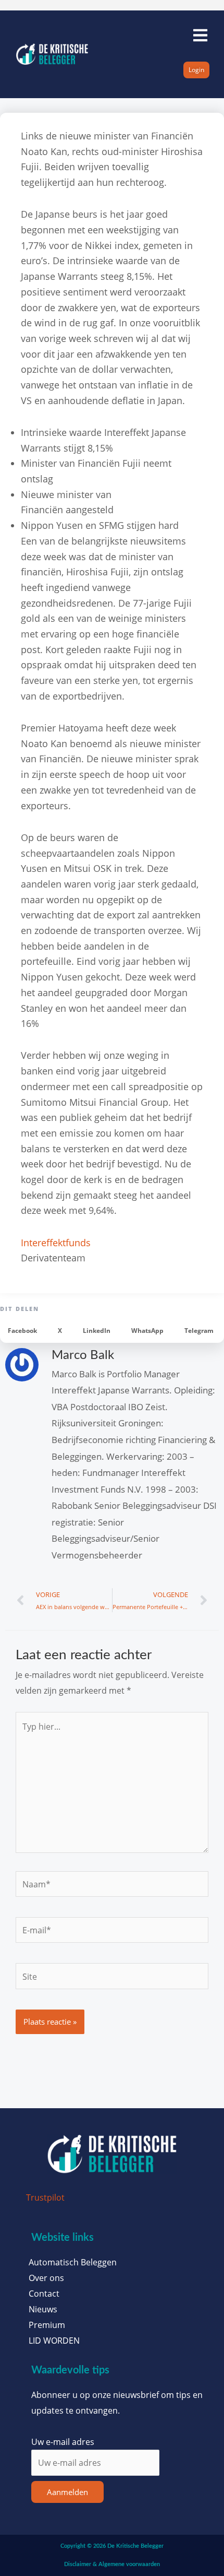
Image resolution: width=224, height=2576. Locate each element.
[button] (22, 1331)
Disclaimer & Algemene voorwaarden (112, 2564)
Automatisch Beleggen (73, 2262)
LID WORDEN (54, 2341)
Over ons (46, 2278)
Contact (44, 2294)
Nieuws (43, 2309)
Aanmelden (67, 2492)
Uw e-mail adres (63, 2442)
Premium (47, 2325)
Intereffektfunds (56, 1243)
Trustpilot (45, 2197)
